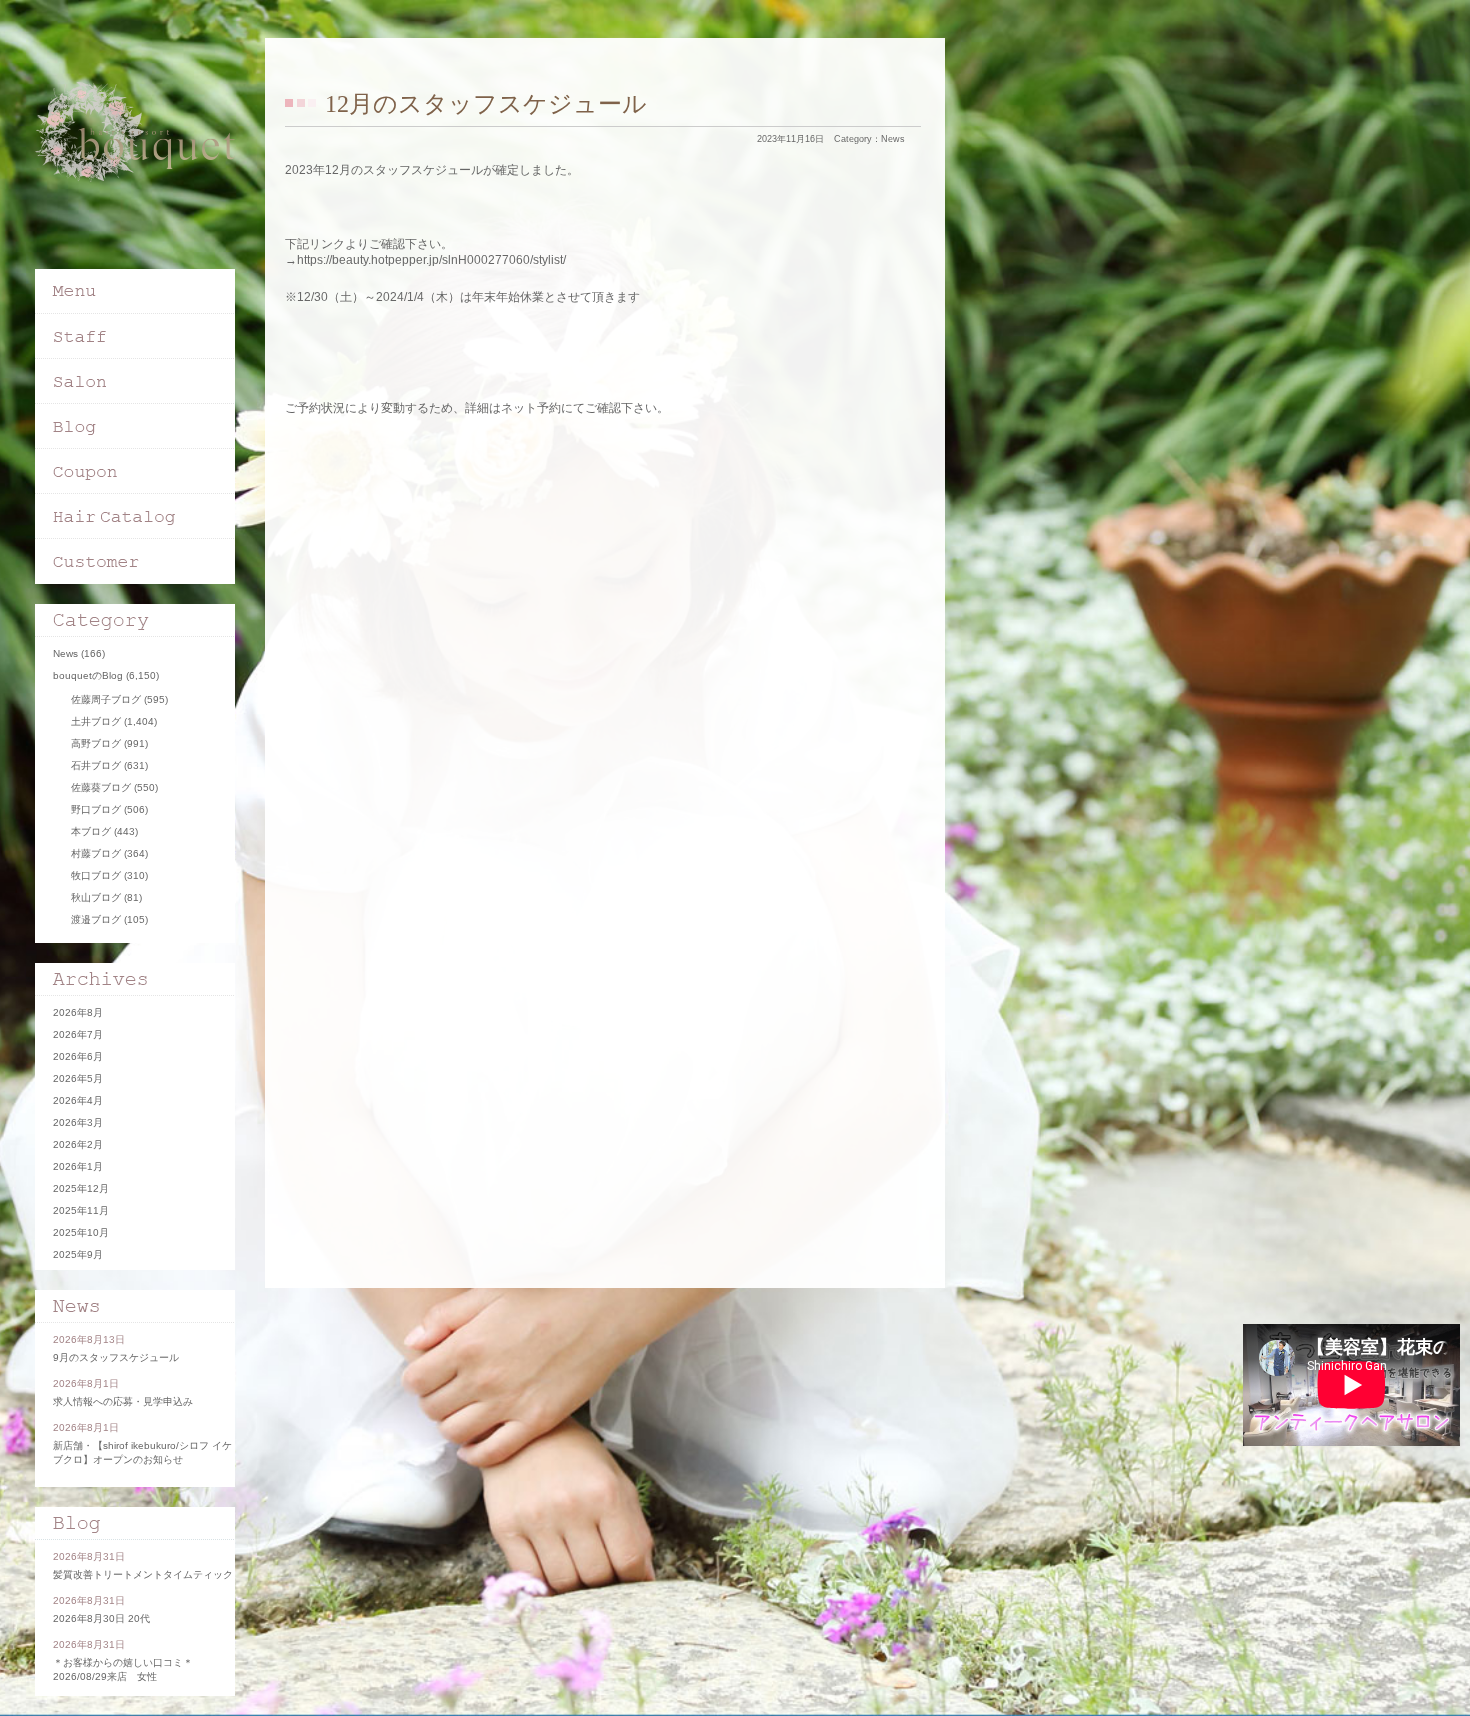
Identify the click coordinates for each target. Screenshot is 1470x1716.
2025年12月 (81, 1188)
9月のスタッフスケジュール (116, 1357)
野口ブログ (96, 809)
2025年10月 (81, 1232)
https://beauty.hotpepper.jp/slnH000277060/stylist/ (431, 260)
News (893, 139)
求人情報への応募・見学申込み (123, 1401)
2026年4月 (78, 1100)
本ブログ (91, 831)
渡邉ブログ (96, 919)
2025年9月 (78, 1254)
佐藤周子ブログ (106, 699)
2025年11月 (81, 1210)
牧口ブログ (96, 875)
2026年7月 (78, 1034)
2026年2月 (78, 1144)
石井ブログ (96, 765)
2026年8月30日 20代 (101, 1618)
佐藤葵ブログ (101, 787)
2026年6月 (78, 1056)
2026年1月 (78, 1166)
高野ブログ (96, 743)
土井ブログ (96, 721)
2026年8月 (78, 1012)
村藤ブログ (96, 853)
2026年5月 (78, 1078)
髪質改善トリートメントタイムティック (143, 1574)
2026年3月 (78, 1122)
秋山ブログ (96, 897)
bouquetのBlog (88, 675)
